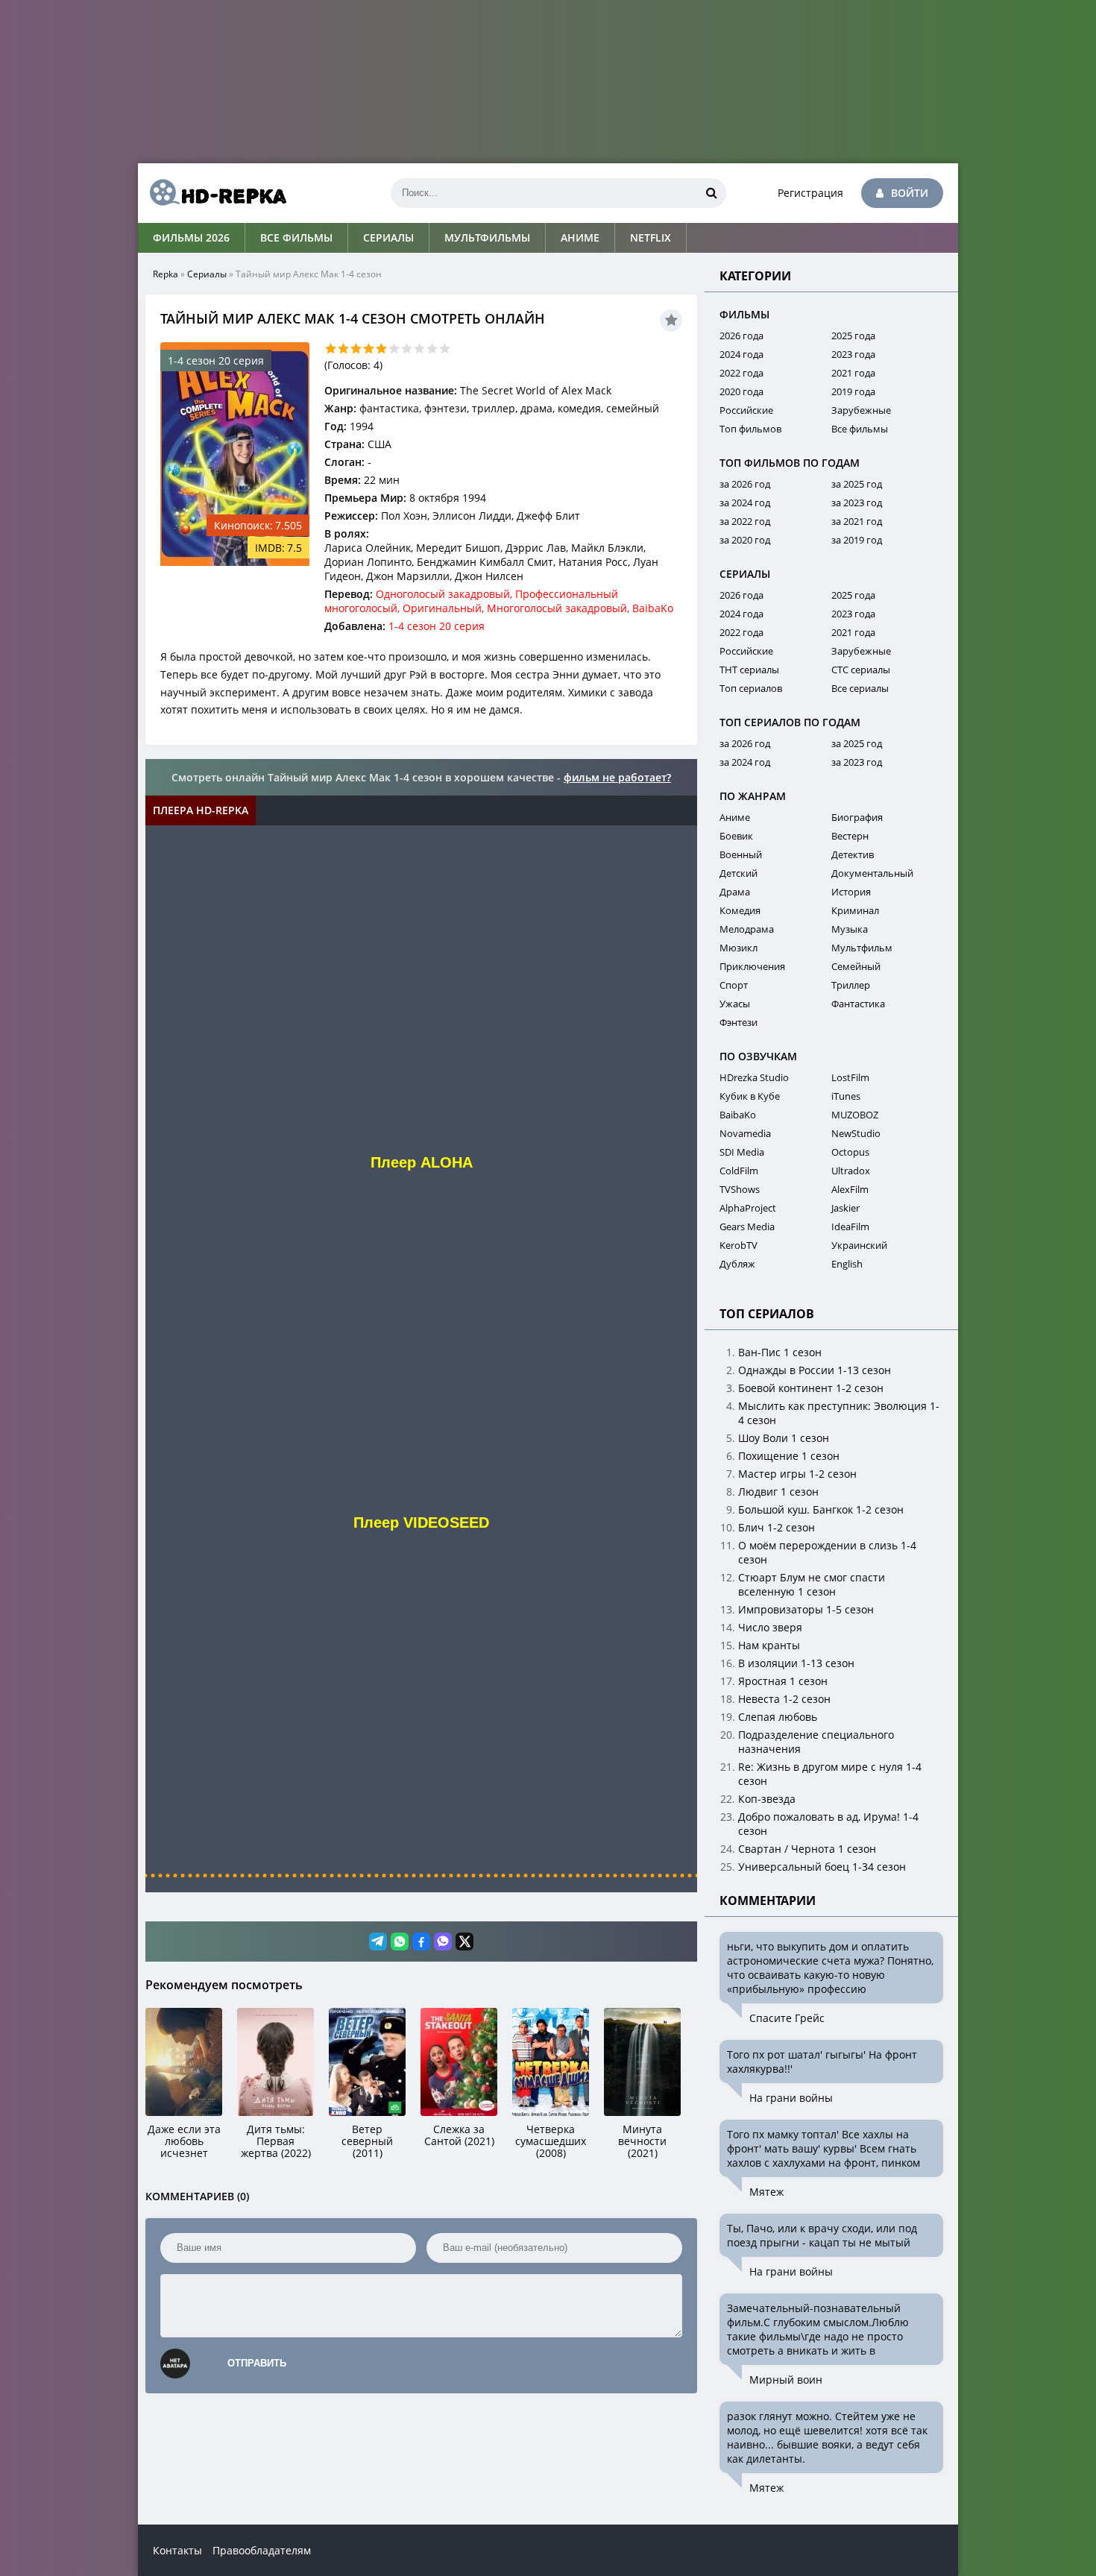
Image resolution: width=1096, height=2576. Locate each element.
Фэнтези (738, 1022)
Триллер (851, 985)
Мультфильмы (487, 237)
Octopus (850, 1152)
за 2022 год (745, 521)
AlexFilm (850, 1189)
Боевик (736, 836)
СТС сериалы (861, 670)
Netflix (651, 237)
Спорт (734, 985)
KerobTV (738, 1245)
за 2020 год (745, 540)
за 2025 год (857, 484)
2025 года (853, 336)
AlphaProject (748, 1208)
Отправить (257, 2363)
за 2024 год (745, 503)
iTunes (846, 1096)
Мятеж (766, 2192)
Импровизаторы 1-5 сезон (806, 1609)
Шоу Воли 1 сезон (784, 1438)
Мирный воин (786, 2380)
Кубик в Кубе (750, 1096)
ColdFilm (739, 1171)
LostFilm (850, 1077)
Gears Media (747, 1226)
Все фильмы (296, 237)
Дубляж (737, 1264)
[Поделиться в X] (464, 1942)
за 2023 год (857, 503)
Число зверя (770, 1627)
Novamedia (745, 1133)
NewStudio (856, 1133)
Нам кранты (769, 1645)
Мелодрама (747, 929)
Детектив (853, 854)
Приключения (752, 966)
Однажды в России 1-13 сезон (815, 1370)
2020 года (741, 391)
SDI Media (742, 1152)
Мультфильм (862, 948)
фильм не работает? (617, 777)
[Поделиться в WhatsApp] (400, 1942)
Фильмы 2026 (191, 237)
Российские (746, 410)
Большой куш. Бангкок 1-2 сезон (821, 1509)
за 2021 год (857, 521)
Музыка (850, 929)
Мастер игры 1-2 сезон (797, 1474)
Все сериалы (860, 688)
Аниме (580, 237)
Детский (738, 873)
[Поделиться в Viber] (443, 1942)
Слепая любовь (778, 1717)
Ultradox (851, 1171)
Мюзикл (738, 948)
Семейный (856, 966)
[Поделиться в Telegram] (378, 1942)
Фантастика (858, 1004)
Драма (735, 892)
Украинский (859, 1245)
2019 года (853, 391)
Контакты (177, 2550)
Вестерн (850, 836)
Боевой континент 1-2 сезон (811, 1388)
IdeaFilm (850, 1226)
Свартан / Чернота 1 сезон (807, 1849)
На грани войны (791, 2098)
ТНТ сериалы (749, 670)
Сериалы (388, 237)
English (847, 1264)
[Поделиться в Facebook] (421, 1942)
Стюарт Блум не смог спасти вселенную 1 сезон (812, 1584)
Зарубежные (861, 410)
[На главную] (212, 193)
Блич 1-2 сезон (777, 1527)
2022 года (741, 373)
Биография (857, 817)
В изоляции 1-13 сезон (796, 1663)
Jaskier (845, 1208)
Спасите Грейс (787, 2018)
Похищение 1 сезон (789, 1456)
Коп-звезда (767, 1799)
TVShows (740, 1189)
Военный (741, 854)
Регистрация (810, 193)
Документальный (872, 873)
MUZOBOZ (855, 1115)
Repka (166, 274)
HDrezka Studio (754, 1077)
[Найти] (711, 193)
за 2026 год (745, 484)
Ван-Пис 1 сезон (780, 1352)
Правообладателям (262, 2550)
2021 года (853, 373)
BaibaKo (738, 1115)
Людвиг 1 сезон (778, 1492)
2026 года (741, 336)
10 (445, 349)
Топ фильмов (750, 429)
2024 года (741, 354)
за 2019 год (857, 540)
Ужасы (735, 1004)
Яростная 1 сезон (783, 1681)
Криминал (855, 910)
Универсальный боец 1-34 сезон (822, 1867)
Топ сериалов (751, 688)
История (851, 892)
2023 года (853, 354)
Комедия (740, 910)
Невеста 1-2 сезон (784, 1699)
